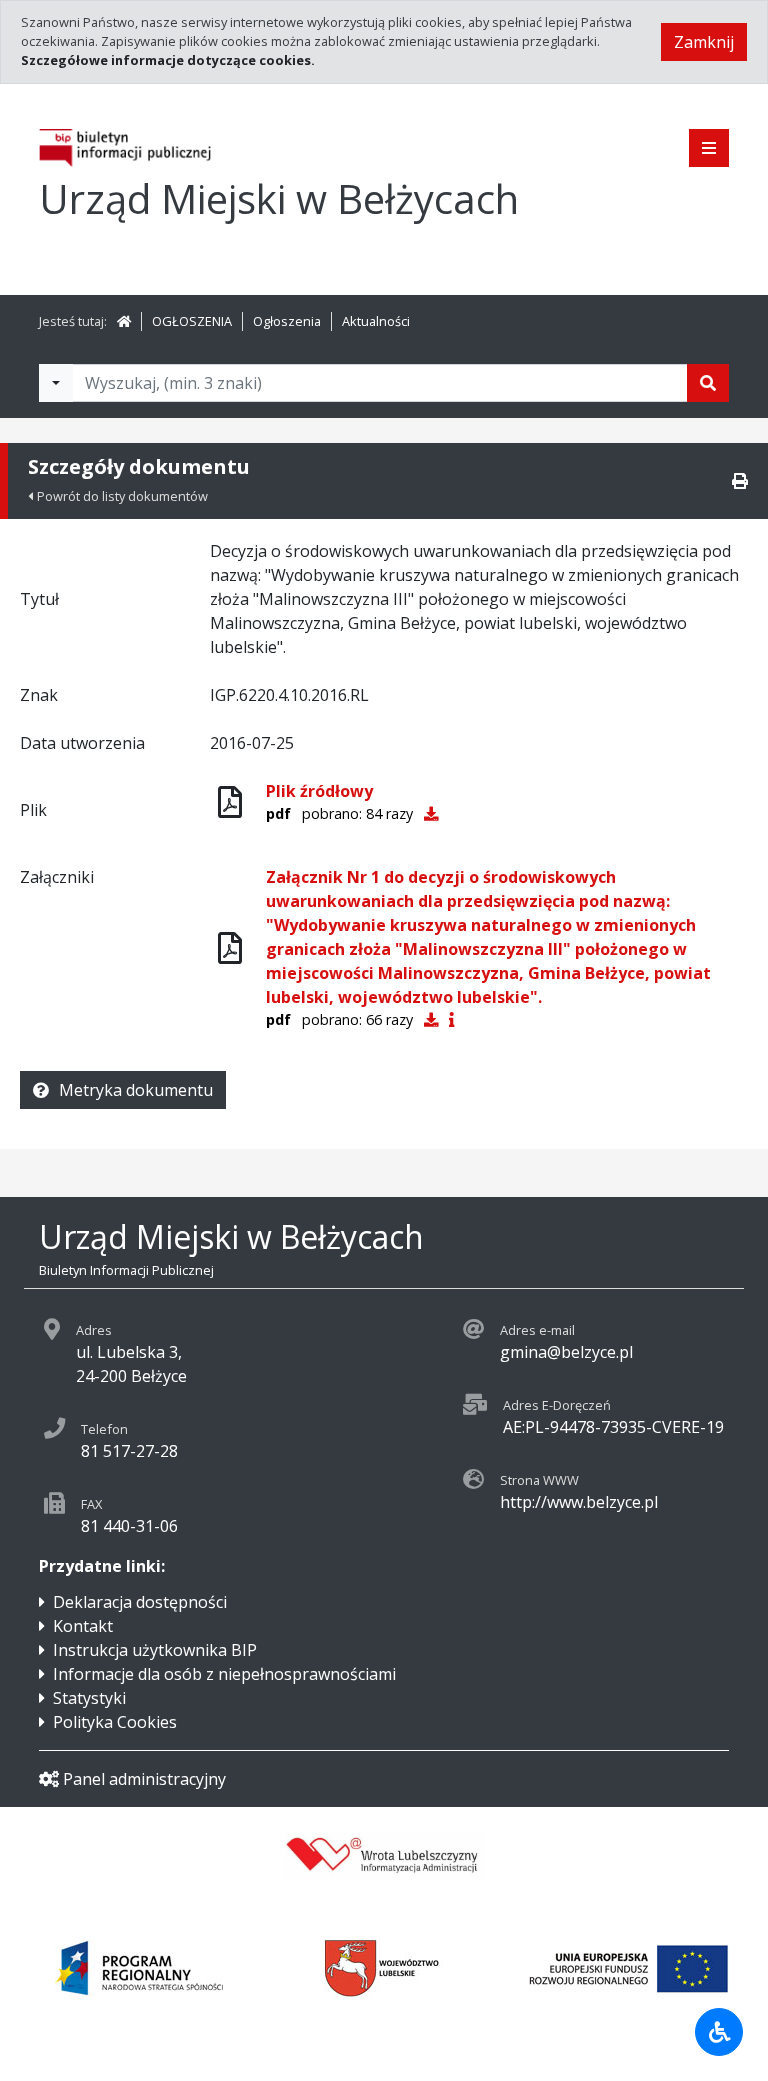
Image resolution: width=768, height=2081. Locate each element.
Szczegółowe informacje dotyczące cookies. (168, 60)
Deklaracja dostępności (140, 1602)
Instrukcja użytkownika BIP (155, 1650)
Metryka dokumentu (136, 1090)
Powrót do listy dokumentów (122, 496)
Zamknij (704, 42)
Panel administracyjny (144, 1779)
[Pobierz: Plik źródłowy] (431, 813)
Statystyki (89, 1698)
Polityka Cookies (115, 1722)
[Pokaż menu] (709, 148)
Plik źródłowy (319, 791)
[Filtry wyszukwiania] (56, 383)
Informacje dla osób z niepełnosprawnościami (224, 1674)
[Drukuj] (740, 481)
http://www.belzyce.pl (579, 1502)
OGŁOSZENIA (192, 321)
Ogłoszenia (287, 321)
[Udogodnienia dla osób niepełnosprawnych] (719, 2032)
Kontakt (83, 1626)
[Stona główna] (124, 321)
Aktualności (376, 321)
